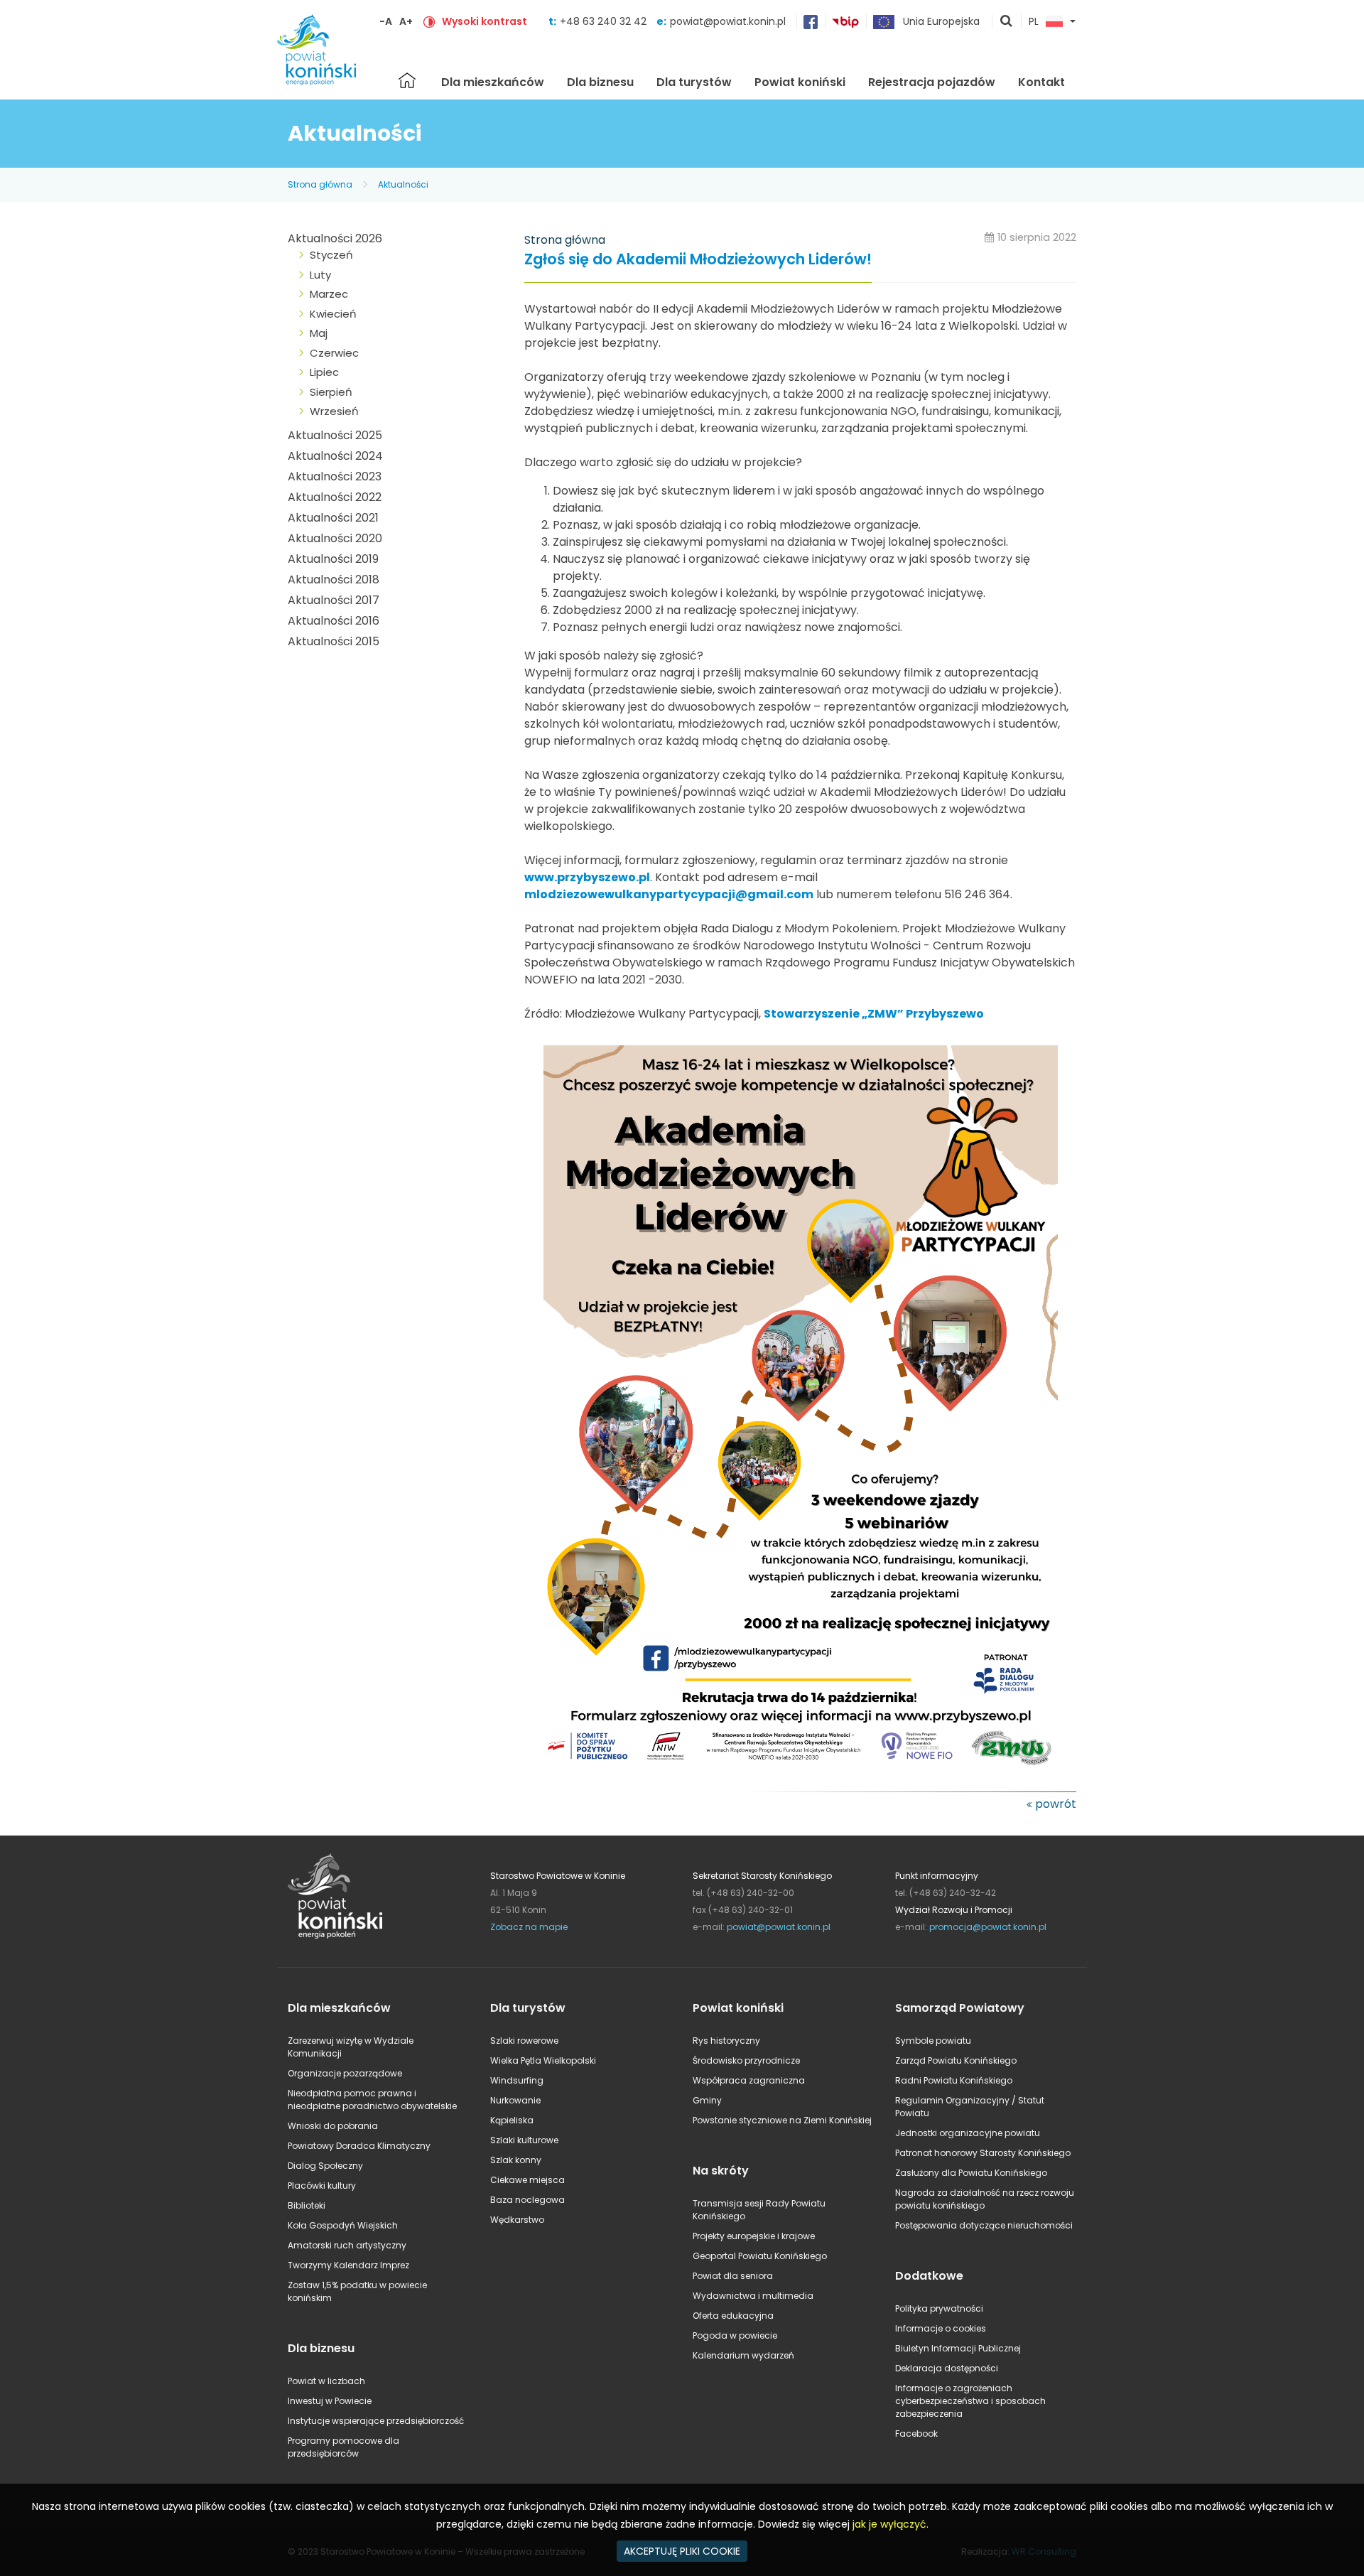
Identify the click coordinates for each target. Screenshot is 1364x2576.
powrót (1056, 1804)
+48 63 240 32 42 (605, 21)
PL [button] (1034, 22)
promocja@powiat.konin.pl (988, 1927)
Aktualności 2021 (333, 518)
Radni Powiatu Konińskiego (954, 2080)
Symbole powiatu (933, 2041)
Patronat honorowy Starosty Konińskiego (983, 2153)
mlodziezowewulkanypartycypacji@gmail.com (669, 894)
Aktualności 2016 (334, 621)
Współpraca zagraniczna (749, 2080)
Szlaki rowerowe (524, 2041)
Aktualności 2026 (335, 238)
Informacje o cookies (941, 2328)
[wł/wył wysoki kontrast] (429, 21)
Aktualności (403, 184)
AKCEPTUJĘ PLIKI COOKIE (682, 2551)
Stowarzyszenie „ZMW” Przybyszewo (874, 1014)
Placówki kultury (322, 2186)
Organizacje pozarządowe (345, 2073)
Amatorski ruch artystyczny (347, 2245)
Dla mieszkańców (493, 82)
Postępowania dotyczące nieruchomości (984, 2225)
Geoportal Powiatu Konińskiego (760, 2256)
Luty (320, 275)
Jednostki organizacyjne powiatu (968, 2133)
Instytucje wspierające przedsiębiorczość (376, 2421)
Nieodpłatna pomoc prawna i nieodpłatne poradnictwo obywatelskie (372, 2100)
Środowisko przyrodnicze (746, 2060)
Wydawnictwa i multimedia (753, 2296)
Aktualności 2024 (335, 456)
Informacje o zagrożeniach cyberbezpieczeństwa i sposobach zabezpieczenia (970, 2401)
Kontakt (1041, 82)
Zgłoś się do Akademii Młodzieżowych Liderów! (698, 260)
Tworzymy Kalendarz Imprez (348, 2265)
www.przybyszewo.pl (587, 877)
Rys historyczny (726, 2041)
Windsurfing (517, 2080)
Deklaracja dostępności (947, 2368)
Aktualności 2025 (335, 435)
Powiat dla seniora (733, 2276)
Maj (319, 333)
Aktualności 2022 (335, 497)
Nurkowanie (515, 2100)
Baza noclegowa (527, 2200)
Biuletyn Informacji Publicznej (958, 2348)
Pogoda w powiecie (735, 2335)
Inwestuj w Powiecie (330, 2401)
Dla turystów (694, 82)
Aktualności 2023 (335, 476)
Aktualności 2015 (334, 641)
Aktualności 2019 (333, 559)
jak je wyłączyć (889, 2524)
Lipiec (324, 372)
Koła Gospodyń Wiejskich (343, 2225)
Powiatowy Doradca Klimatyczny (359, 2146)
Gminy (707, 2100)
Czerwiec (334, 353)
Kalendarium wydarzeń (743, 2355)
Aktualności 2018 (334, 580)
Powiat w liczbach (326, 2381)
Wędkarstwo (517, 2220)
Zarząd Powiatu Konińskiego (956, 2060)
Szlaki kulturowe (524, 2140)
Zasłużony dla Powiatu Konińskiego (971, 2173)
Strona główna (407, 80)
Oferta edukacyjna (733, 2316)
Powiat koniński (800, 82)
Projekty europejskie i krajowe (754, 2236)
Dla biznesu (600, 82)
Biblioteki (307, 2205)
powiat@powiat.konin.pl (728, 21)
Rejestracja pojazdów (932, 82)
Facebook (916, 2434)
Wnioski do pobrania (333, 2126)
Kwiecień (333, 314)
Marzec (329, 294)
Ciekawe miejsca (527, 2180)
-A (386, 21)
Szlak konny (516, 2160)
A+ (406, 21)
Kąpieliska (512, 2120)
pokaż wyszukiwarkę (1007, 22)
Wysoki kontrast (485, 21)
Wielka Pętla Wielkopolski (543, 2060)
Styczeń (331, 255)
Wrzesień (334, 411)
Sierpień (331, 392)
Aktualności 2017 (334, 600)
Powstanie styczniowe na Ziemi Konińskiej (782, 2120)
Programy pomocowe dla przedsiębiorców (343, 2447)
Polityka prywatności (939, 2308)
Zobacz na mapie (529, 1927)
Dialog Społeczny (325, 2166)
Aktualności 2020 (335, 538)
